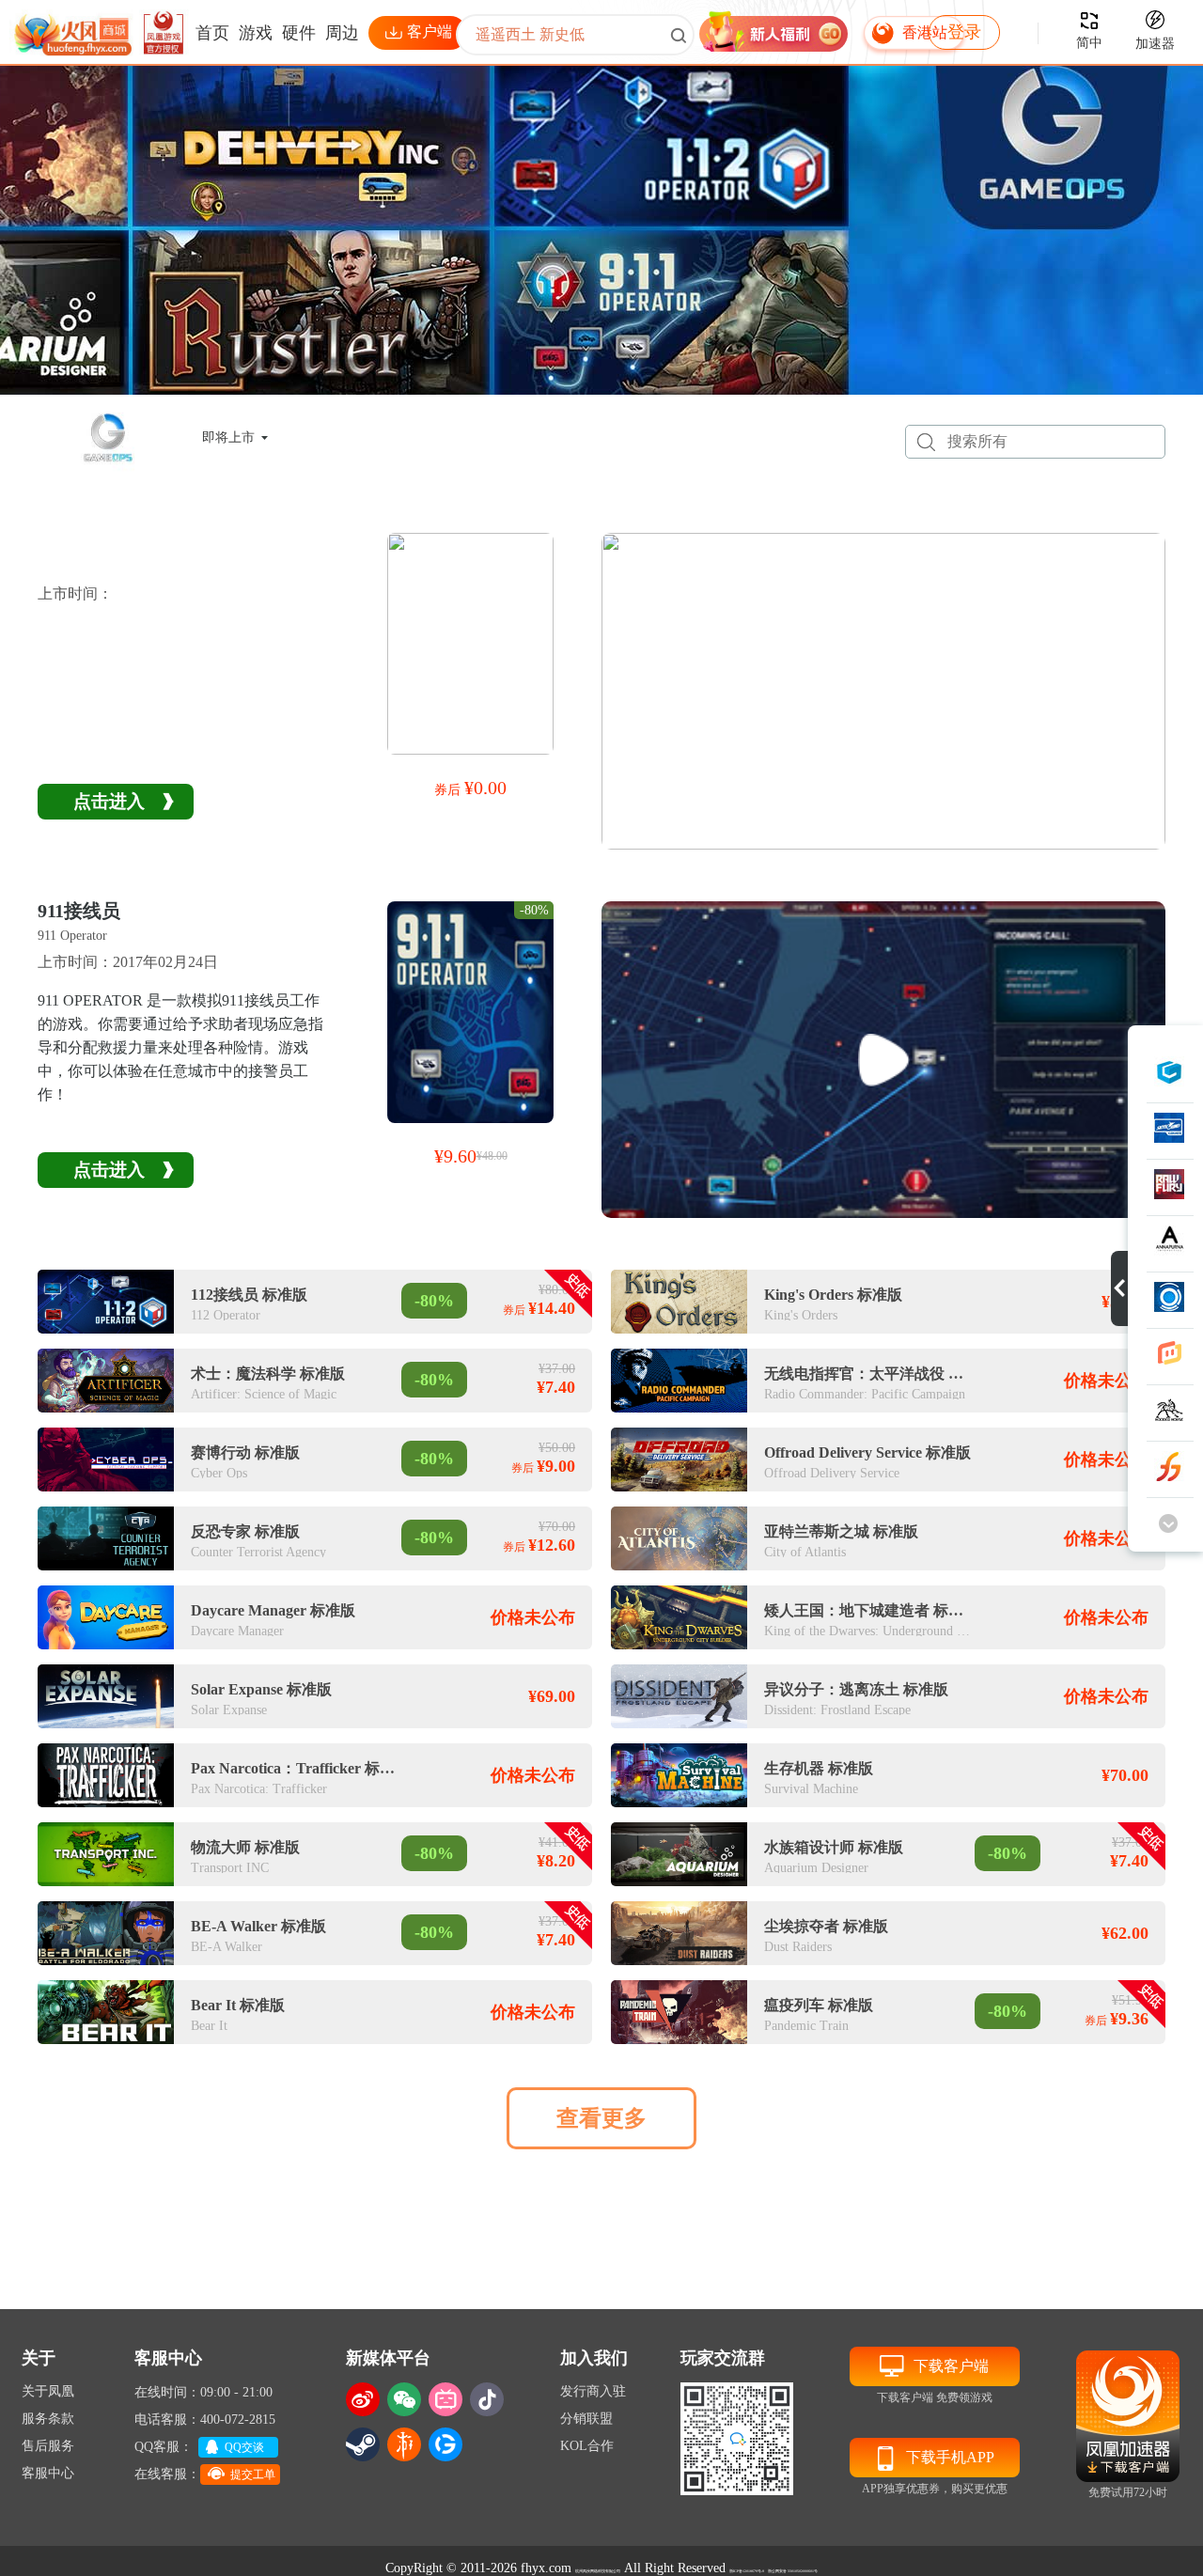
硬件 (299, 33)
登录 (964, 32)
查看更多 (601, 2118)
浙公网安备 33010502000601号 (793, 2571)
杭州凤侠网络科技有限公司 (598, 2571)
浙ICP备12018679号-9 (747, 2571)
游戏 (256, 33)
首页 (212, 33)
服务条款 (48, 2419)
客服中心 (48, 2473)
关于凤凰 (48, 2391)
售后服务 (48, 2446)
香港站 (925, 32)
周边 (342, 33)
